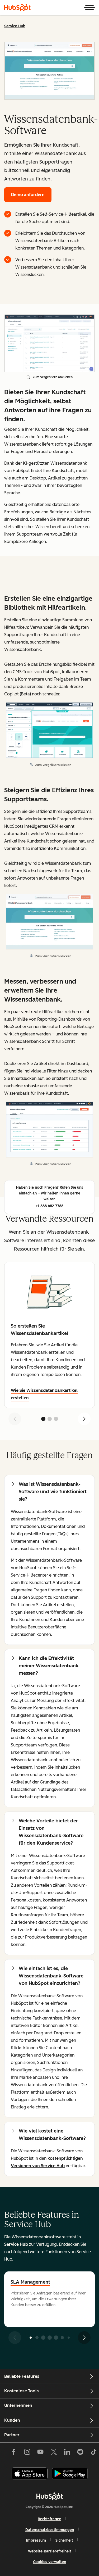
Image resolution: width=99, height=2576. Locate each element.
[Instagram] (27, 2453)
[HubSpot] (17, 7)
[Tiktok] (93, 2453)
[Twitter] (54, 2453)
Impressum (36, 2540)
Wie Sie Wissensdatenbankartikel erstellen (44, 1394)
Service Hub (15, 26)
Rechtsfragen (49, 2519)
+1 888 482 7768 (49, 1206)
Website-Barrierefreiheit (50, 2551)
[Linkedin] (67, 2453)
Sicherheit (64, 2540)
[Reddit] (80, 2453)
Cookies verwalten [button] (49, 2562)
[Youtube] (40, 2453)
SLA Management (30, 2282)
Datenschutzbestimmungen (50, 2530)
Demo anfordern (28, 195)
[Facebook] (14, 2453)
